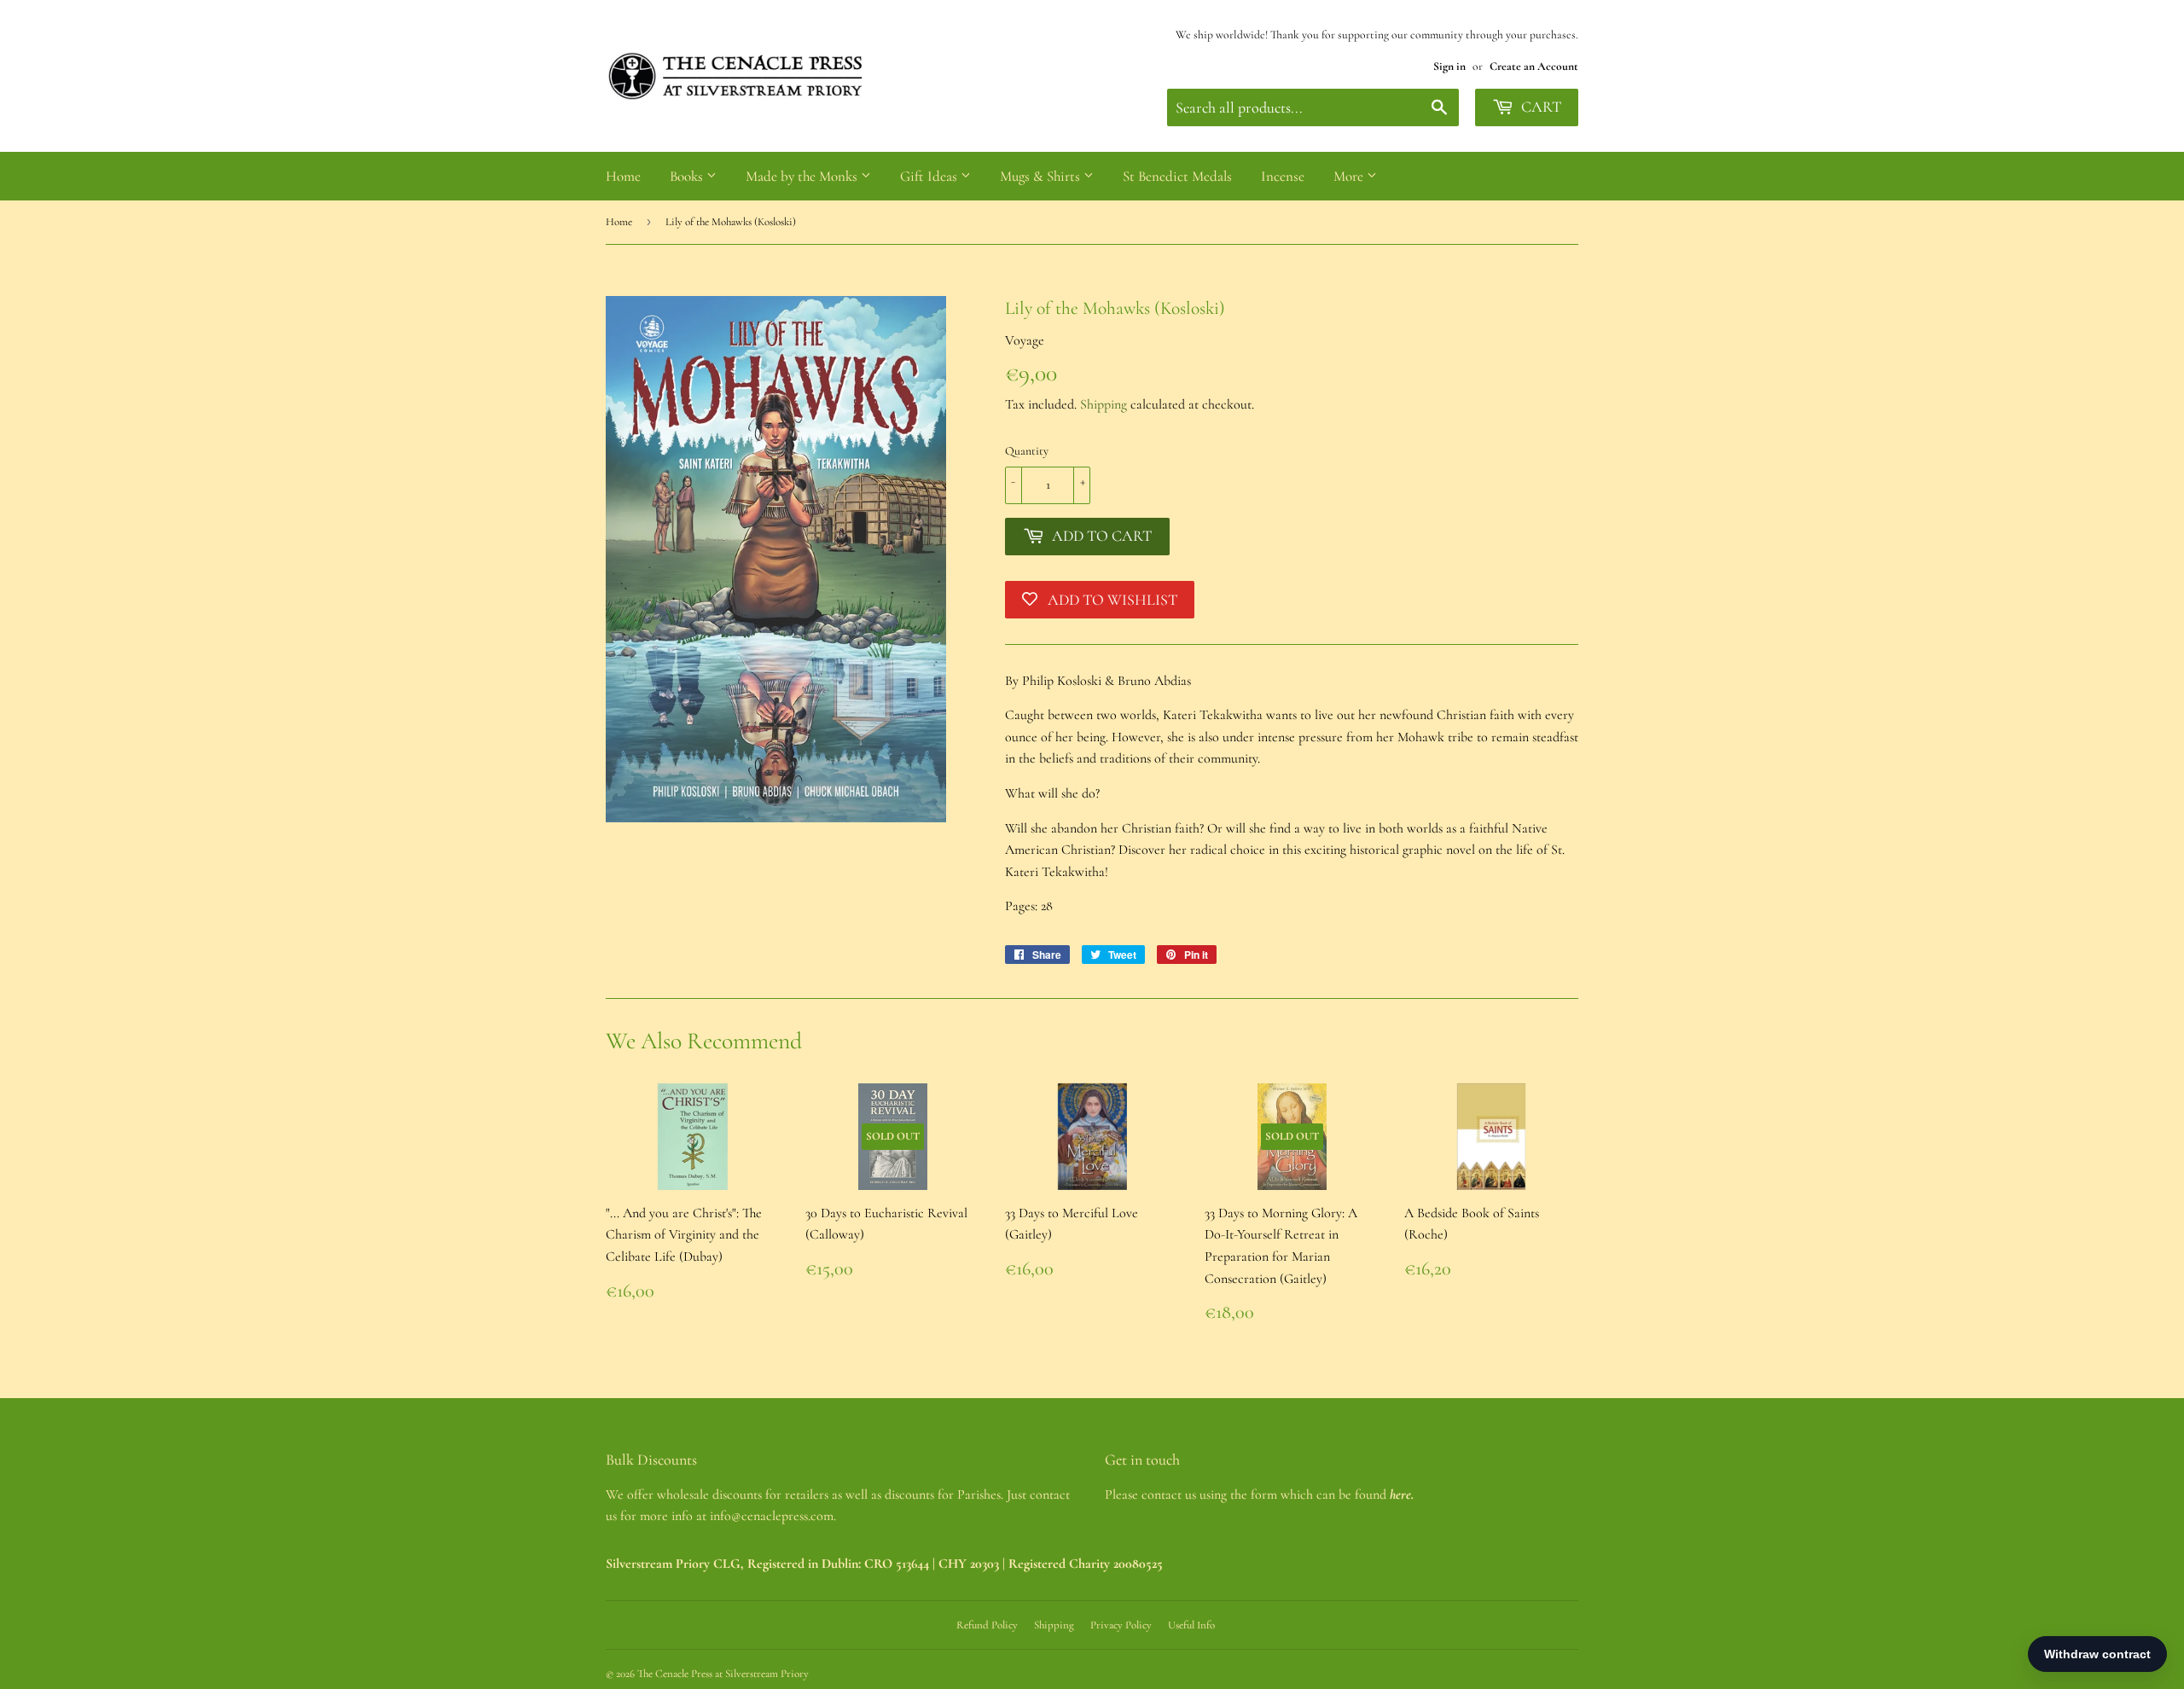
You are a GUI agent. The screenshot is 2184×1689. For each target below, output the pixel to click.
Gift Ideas (930, 176)
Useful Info (1191, 1625)
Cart (1539, 107)
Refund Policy (987, 1625)
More (1350, 176)
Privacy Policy (1121, 1625)
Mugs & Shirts (1042, 176)
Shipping (1104, 404)
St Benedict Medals (1177, 176)
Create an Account (1534, 66)
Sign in (1449, 66)
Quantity (1027, 451)
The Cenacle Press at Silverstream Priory (723, 1674)
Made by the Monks (803, 176)
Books (688, 176)
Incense (1283, 176)
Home (623, 176)
